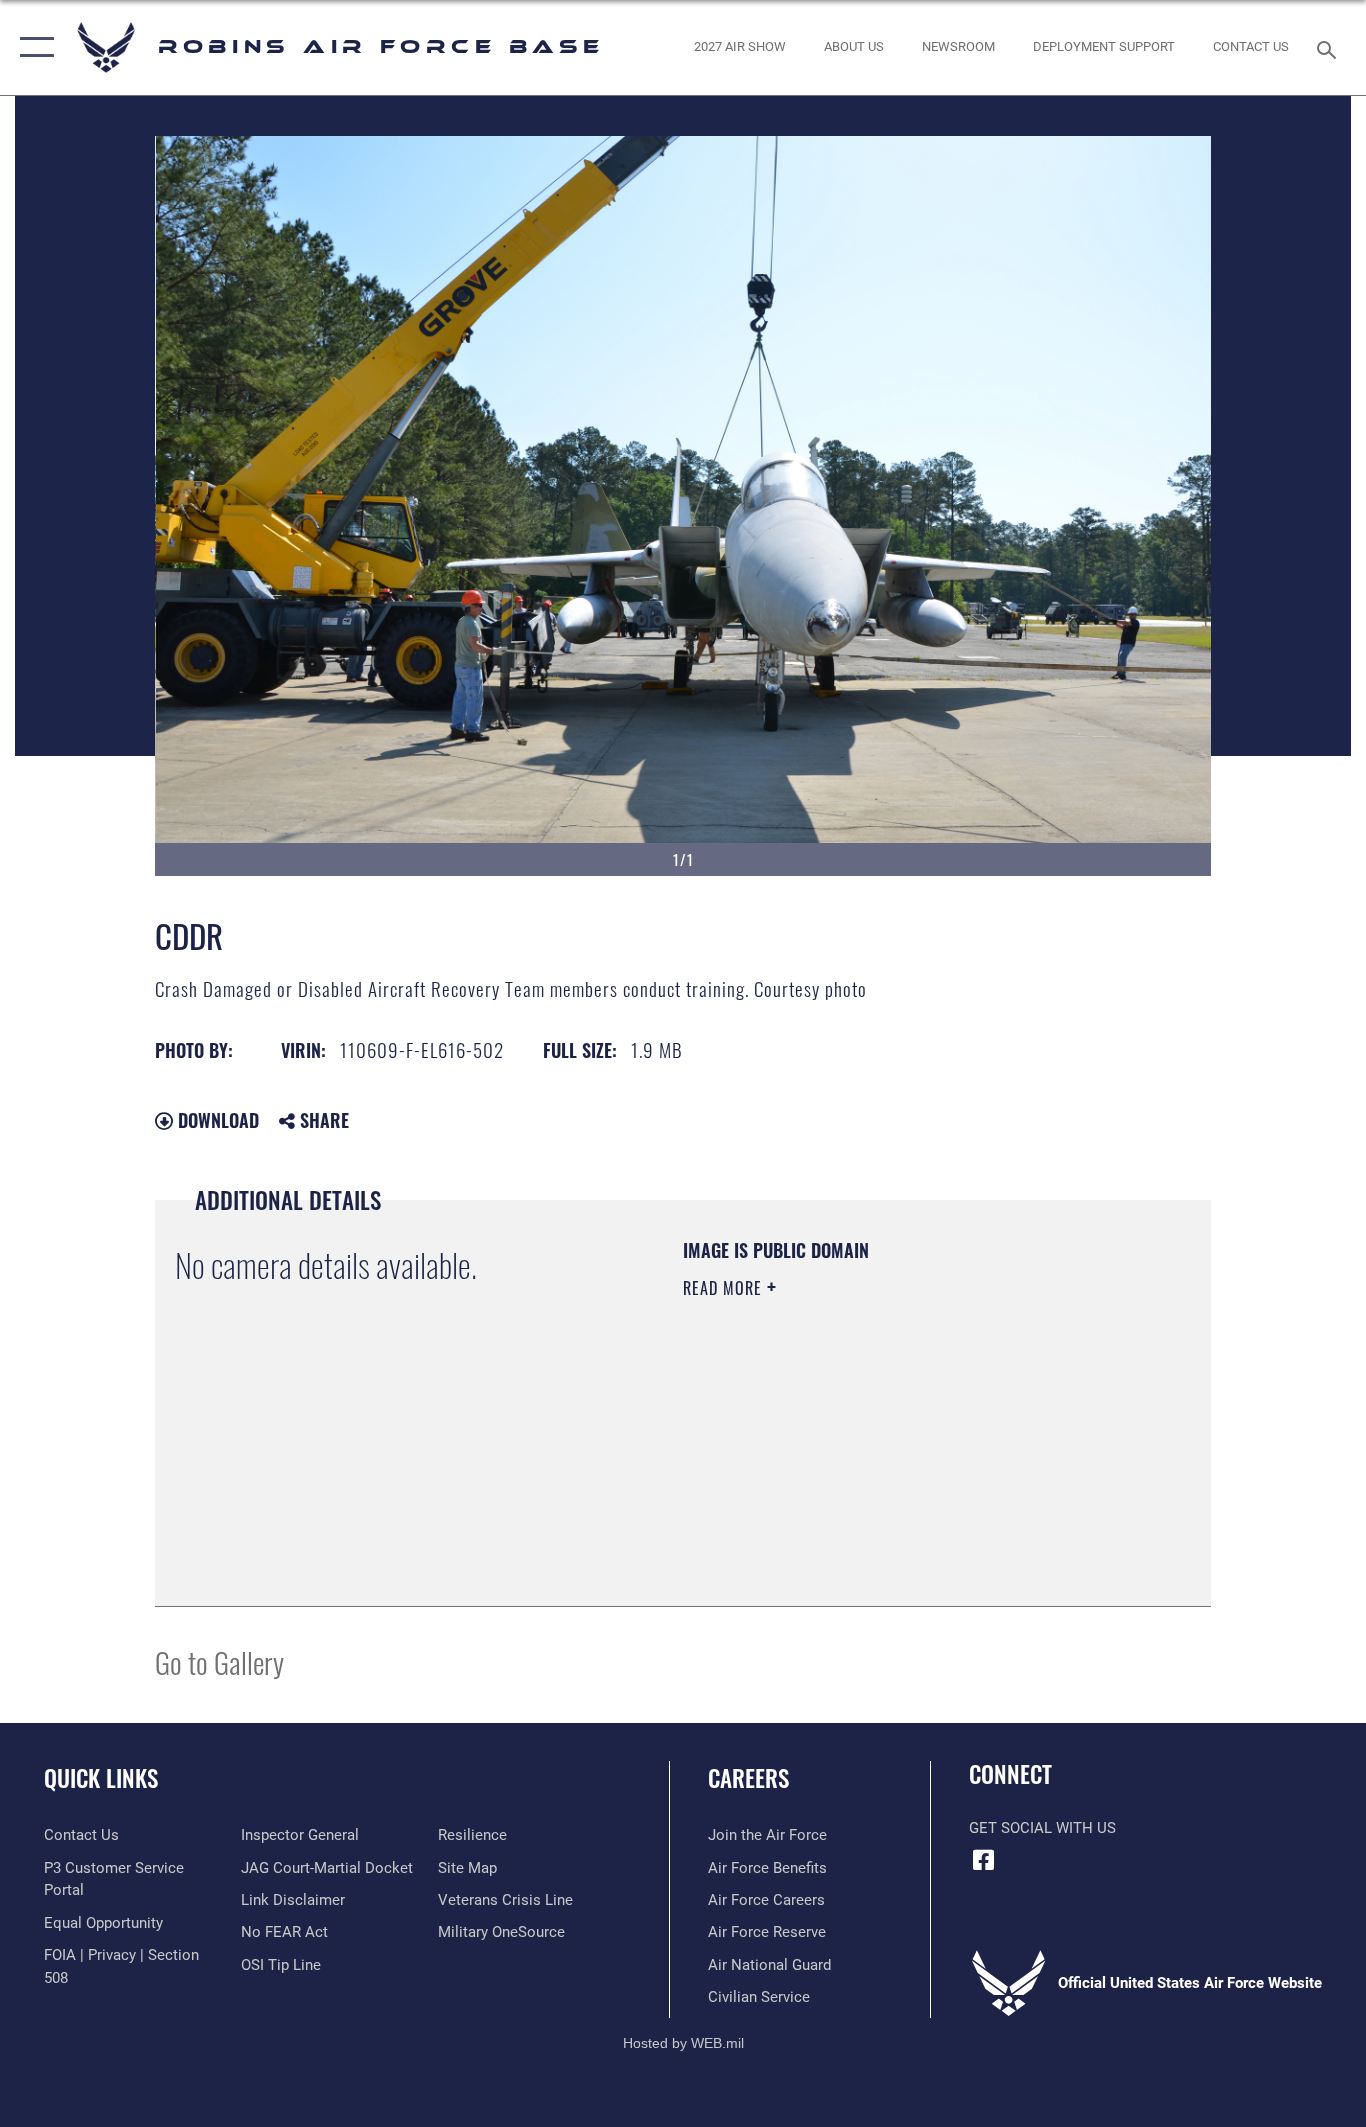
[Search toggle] (1330, 48)
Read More (725, 1288)
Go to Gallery (219, 1661)
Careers (748, 1778)
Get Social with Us (1042, 1828)
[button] (32, 47)
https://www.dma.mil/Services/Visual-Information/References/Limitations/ (917, 1443)
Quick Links (101, 1778)
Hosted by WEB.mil (683, 2043)
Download (216, 1120)
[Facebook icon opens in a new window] (984, 1860)
